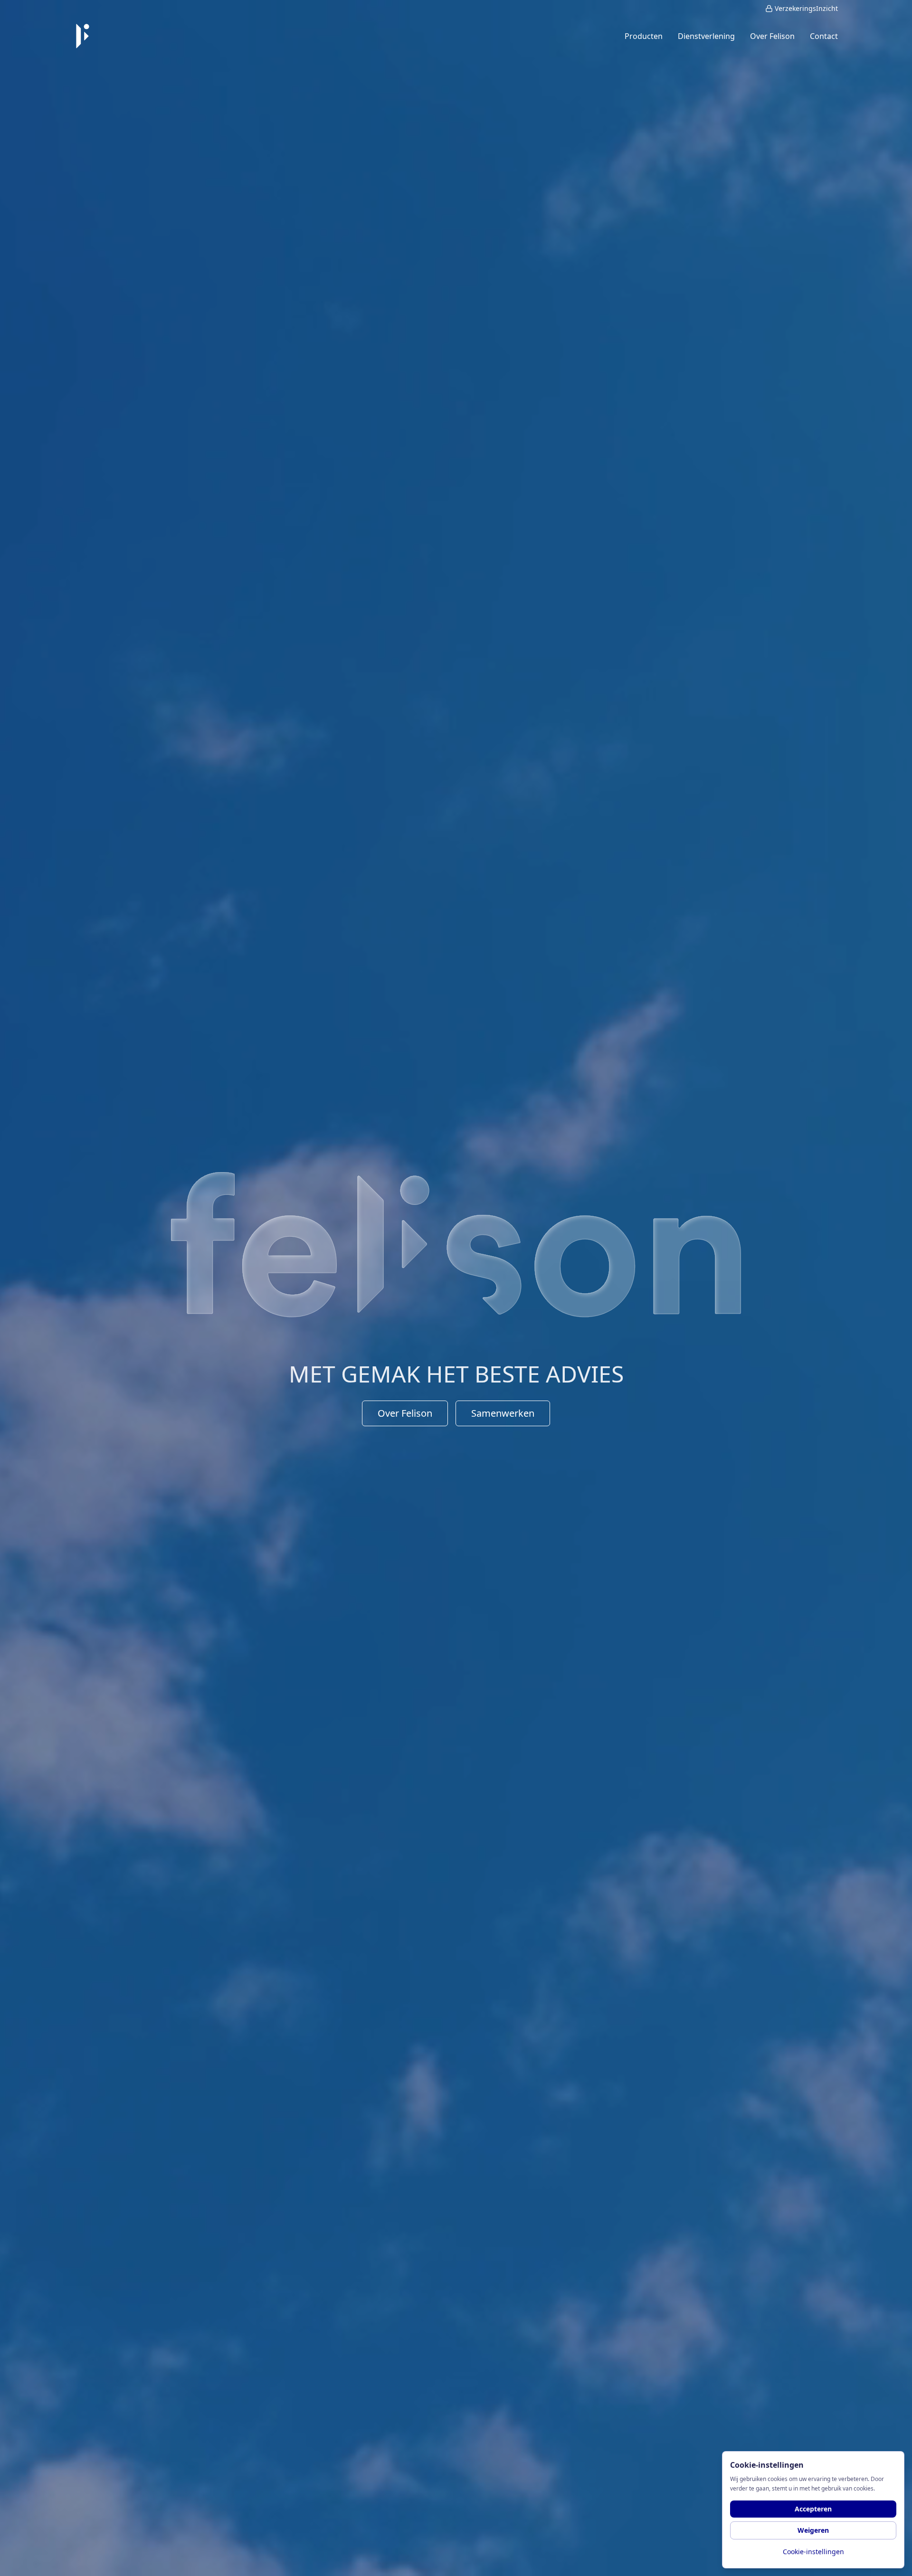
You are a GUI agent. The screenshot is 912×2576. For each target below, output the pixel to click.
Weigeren (813, 2530)
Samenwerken (503, 1413)
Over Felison (405, 1413)
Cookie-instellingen (813, 2552)
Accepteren (813, 2509)
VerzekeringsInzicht (806, 8)
